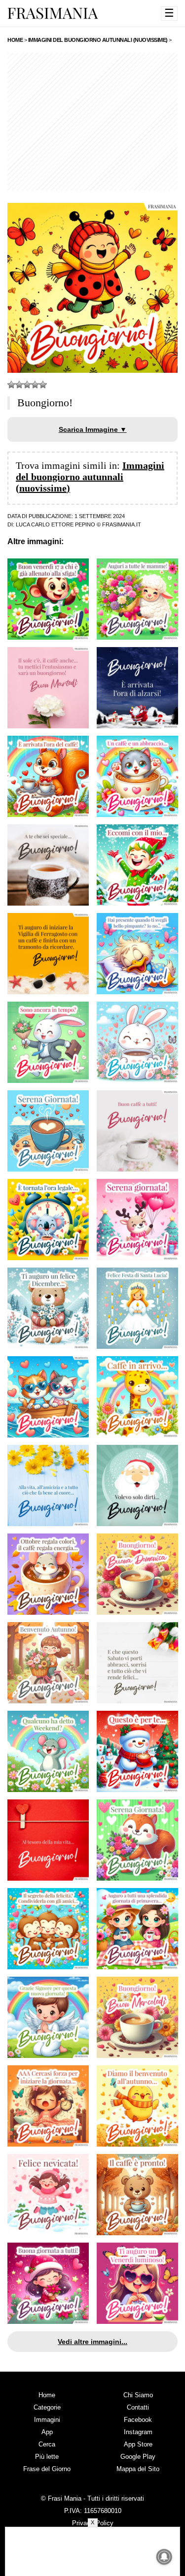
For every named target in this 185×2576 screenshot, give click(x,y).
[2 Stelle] (19, 385)
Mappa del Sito (138, 2469)
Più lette (47, 2457)
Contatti (138, 2407)
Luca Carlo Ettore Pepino (55, 524)
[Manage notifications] (164, 2557)
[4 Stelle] (35, 385)
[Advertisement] (92, 122)
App (47, 2432)
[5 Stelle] (43, 385)
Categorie (47, 2407)
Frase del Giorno (47, 2469)
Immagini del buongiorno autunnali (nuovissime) (90, 477)
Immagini (47, 2420)
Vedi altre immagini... (92, 2342)
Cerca (47, 2444)
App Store (138, 2444)
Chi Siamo (138, 2395)
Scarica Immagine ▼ (93, 429)
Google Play (138, 2457)
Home (47, 2395)
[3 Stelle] (27, 385)
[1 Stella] (11, 385)
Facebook (138, 2420)
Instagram (138, 2432)
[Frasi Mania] (53, 13)
